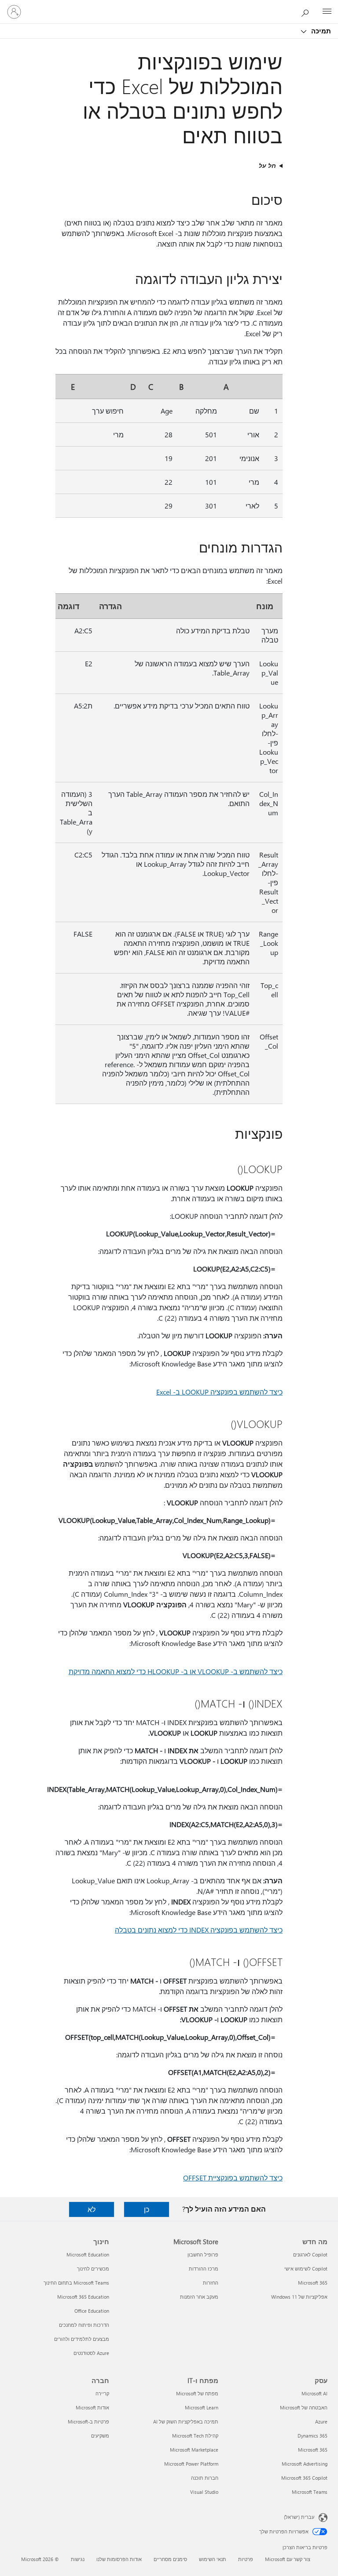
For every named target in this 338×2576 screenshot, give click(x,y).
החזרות (211, 2283)
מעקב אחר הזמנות (199, 2297)
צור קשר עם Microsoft (288, 2559)
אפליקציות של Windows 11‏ (299, 2297)
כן (147, 2209)
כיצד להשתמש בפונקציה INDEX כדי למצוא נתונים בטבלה (199, 1930)
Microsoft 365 (313, 2283)
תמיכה (320, 31)
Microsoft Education (88, 2254)
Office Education (92, 2311)
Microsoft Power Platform (191, 2464)
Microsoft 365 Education (83, 2297)
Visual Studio (204, 2492)
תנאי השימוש (213, 2559)
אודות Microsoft (92, 2407)
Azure (321, 2422)
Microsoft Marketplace (194, 2450)
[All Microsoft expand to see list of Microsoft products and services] (327, 12)
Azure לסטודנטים (91, 2353)
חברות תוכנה (205, 2478)
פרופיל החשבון (203, 2254)
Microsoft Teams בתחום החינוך (76, 2283)
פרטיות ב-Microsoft (88, 2422)
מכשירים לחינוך (93, 2269)
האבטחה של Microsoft (304, 2407)
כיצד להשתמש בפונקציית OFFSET (233, 2178)
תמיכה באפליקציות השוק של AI (186, 2422)
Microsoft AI (314, 2393)
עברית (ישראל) (299, 2517)
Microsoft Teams (310, 2492)
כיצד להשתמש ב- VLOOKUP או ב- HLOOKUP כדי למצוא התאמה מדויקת (176, 1671)
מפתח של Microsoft (197, 2393)
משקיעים (100, 2436)
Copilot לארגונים (310, 2254)
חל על (267, 165)
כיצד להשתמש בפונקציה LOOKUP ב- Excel (219, 1392)
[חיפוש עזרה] (307, 11)
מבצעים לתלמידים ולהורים (82, 2339)
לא (92, 2209)
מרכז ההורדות (204, 2269)
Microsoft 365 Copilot (304, 2478)
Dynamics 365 (312, 2436)
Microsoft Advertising (305, 2464)
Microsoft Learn (202, 2407)
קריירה (102, 2393)
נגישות (78, 2559)
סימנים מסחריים (170, 2559)
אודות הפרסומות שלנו (119, 2559)
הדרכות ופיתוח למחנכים (84, 2325)
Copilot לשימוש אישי (306, 2269)
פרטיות (246, 2559)
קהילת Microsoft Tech (195, 2436)
